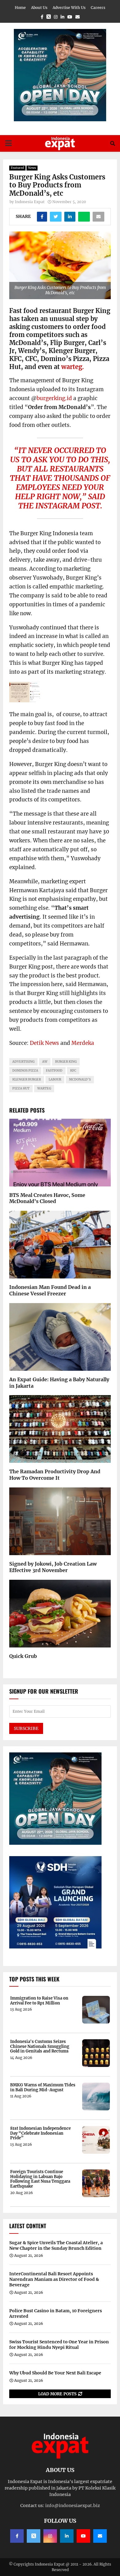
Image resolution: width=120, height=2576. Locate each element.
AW (45, 1062)
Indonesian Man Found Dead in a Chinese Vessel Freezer (50, 1290)
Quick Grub (23, 1656)
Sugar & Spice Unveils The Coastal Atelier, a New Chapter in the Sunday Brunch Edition (56, 2245)
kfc (73, 1071)
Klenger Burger (27, 1079)
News (32, 168)
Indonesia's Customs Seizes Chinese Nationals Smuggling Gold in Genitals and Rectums (40, 2046)
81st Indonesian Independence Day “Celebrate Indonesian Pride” (40, 2133)
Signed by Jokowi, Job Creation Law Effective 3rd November (53, 1567)
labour (55, 1079)
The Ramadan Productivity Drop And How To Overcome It (55, 1475)
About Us (39, 8)
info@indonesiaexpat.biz (73, 2506)
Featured (17, 168)
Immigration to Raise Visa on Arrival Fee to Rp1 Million (39, 2001)
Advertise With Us (69, 8)
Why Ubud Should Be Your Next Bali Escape (55, 2373)
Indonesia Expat (30, 202)
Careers (98, 8)
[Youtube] (83, 2536)
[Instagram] (50, 2536)
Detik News (44, 1043)
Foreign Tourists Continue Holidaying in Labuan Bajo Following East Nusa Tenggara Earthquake (40, 2179)
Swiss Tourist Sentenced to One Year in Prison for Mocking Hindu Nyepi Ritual (59, 2345)
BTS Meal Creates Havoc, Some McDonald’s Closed (47, 1198)
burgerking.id (54, 398)
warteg (44, 1088)
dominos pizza (25, 1071)
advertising (23, 1062)
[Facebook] (17, 2536)
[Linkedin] (67, 2536)
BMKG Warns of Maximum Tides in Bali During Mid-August (43, 2087)
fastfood (54, 1071)
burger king (66, 1062)
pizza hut (21, 1088)
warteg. (73, 367)
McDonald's (80, 1079)
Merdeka (83, 1043)
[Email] (100, 2536)
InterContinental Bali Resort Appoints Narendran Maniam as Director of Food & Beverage (54, 2279)
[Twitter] (34, 2536)
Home (20, 8)
